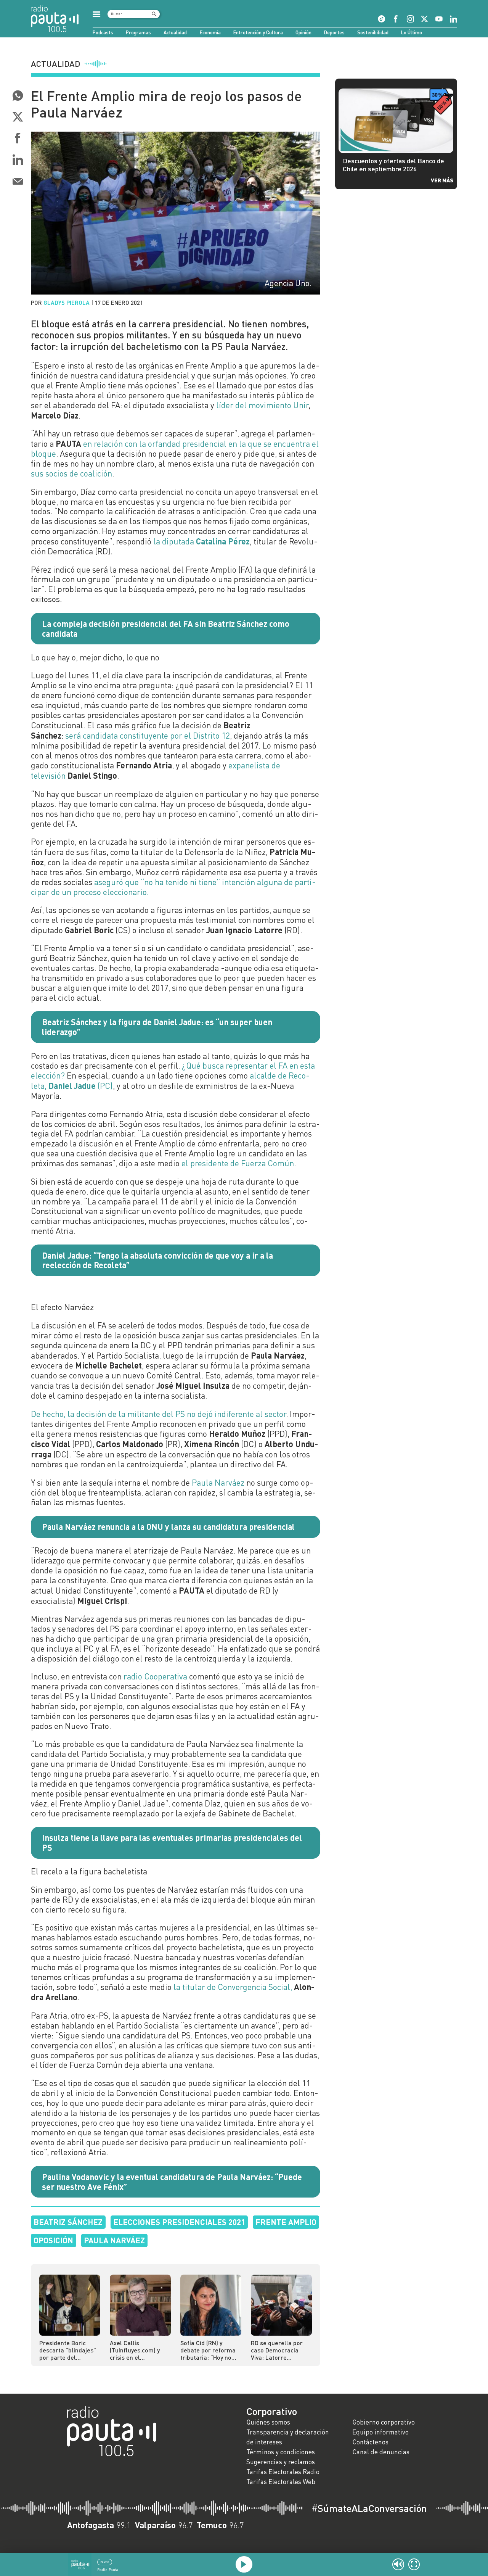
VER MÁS (442, 180)
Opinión (303, 32)
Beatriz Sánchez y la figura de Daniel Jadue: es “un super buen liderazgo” (157, 1027)
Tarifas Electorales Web (281, 2482)
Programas (138, 32)
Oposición (53, 2240)
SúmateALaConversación (369, 2508)
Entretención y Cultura (258, 32)
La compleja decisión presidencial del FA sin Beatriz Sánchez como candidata (166, 628)
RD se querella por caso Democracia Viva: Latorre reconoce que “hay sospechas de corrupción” (277, 2350)
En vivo (105, 2562)
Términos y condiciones (281, 2452)
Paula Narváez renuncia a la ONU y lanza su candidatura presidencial (168, 1526)
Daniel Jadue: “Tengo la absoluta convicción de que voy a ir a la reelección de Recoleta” (157, 1260)
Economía (210, 32)
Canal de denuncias (381, 2452)
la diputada (201, 541)
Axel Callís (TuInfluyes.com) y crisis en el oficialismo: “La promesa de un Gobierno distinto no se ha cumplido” (138, 2350)
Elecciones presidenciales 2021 (179, 2222)
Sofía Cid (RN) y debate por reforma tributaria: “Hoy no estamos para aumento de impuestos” (208, 2350)
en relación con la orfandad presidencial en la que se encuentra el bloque (175, 449)
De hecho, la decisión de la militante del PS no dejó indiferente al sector (158, 1414)
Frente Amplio (286, 2222)
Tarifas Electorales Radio (283, 2472)
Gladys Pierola (67, 303)
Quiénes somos (268, 2422)
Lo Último (412, 32)
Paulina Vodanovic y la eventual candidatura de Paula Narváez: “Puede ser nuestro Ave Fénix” (172, 2182)
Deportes (334, 32)
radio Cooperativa (155, 1676)
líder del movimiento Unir (262, 405)
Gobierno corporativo (384, 2422)
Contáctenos (370, 2442)
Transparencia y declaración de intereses (288, 2437)
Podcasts (103, 32)
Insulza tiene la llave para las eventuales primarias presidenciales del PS (172, 1842)
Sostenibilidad (373, 32)
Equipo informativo (380, 2432)
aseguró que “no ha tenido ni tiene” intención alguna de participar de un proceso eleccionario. (173, 887)
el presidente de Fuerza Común (238, 1163)
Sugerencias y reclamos (281, 2462)
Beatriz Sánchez (68, 2222)
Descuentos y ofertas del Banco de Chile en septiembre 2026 (393, 165)
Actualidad (175, 32)
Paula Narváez (218, 1483)
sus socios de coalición (71, 473)
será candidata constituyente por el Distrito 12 (148, 736)
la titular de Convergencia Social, (233, 1987)
